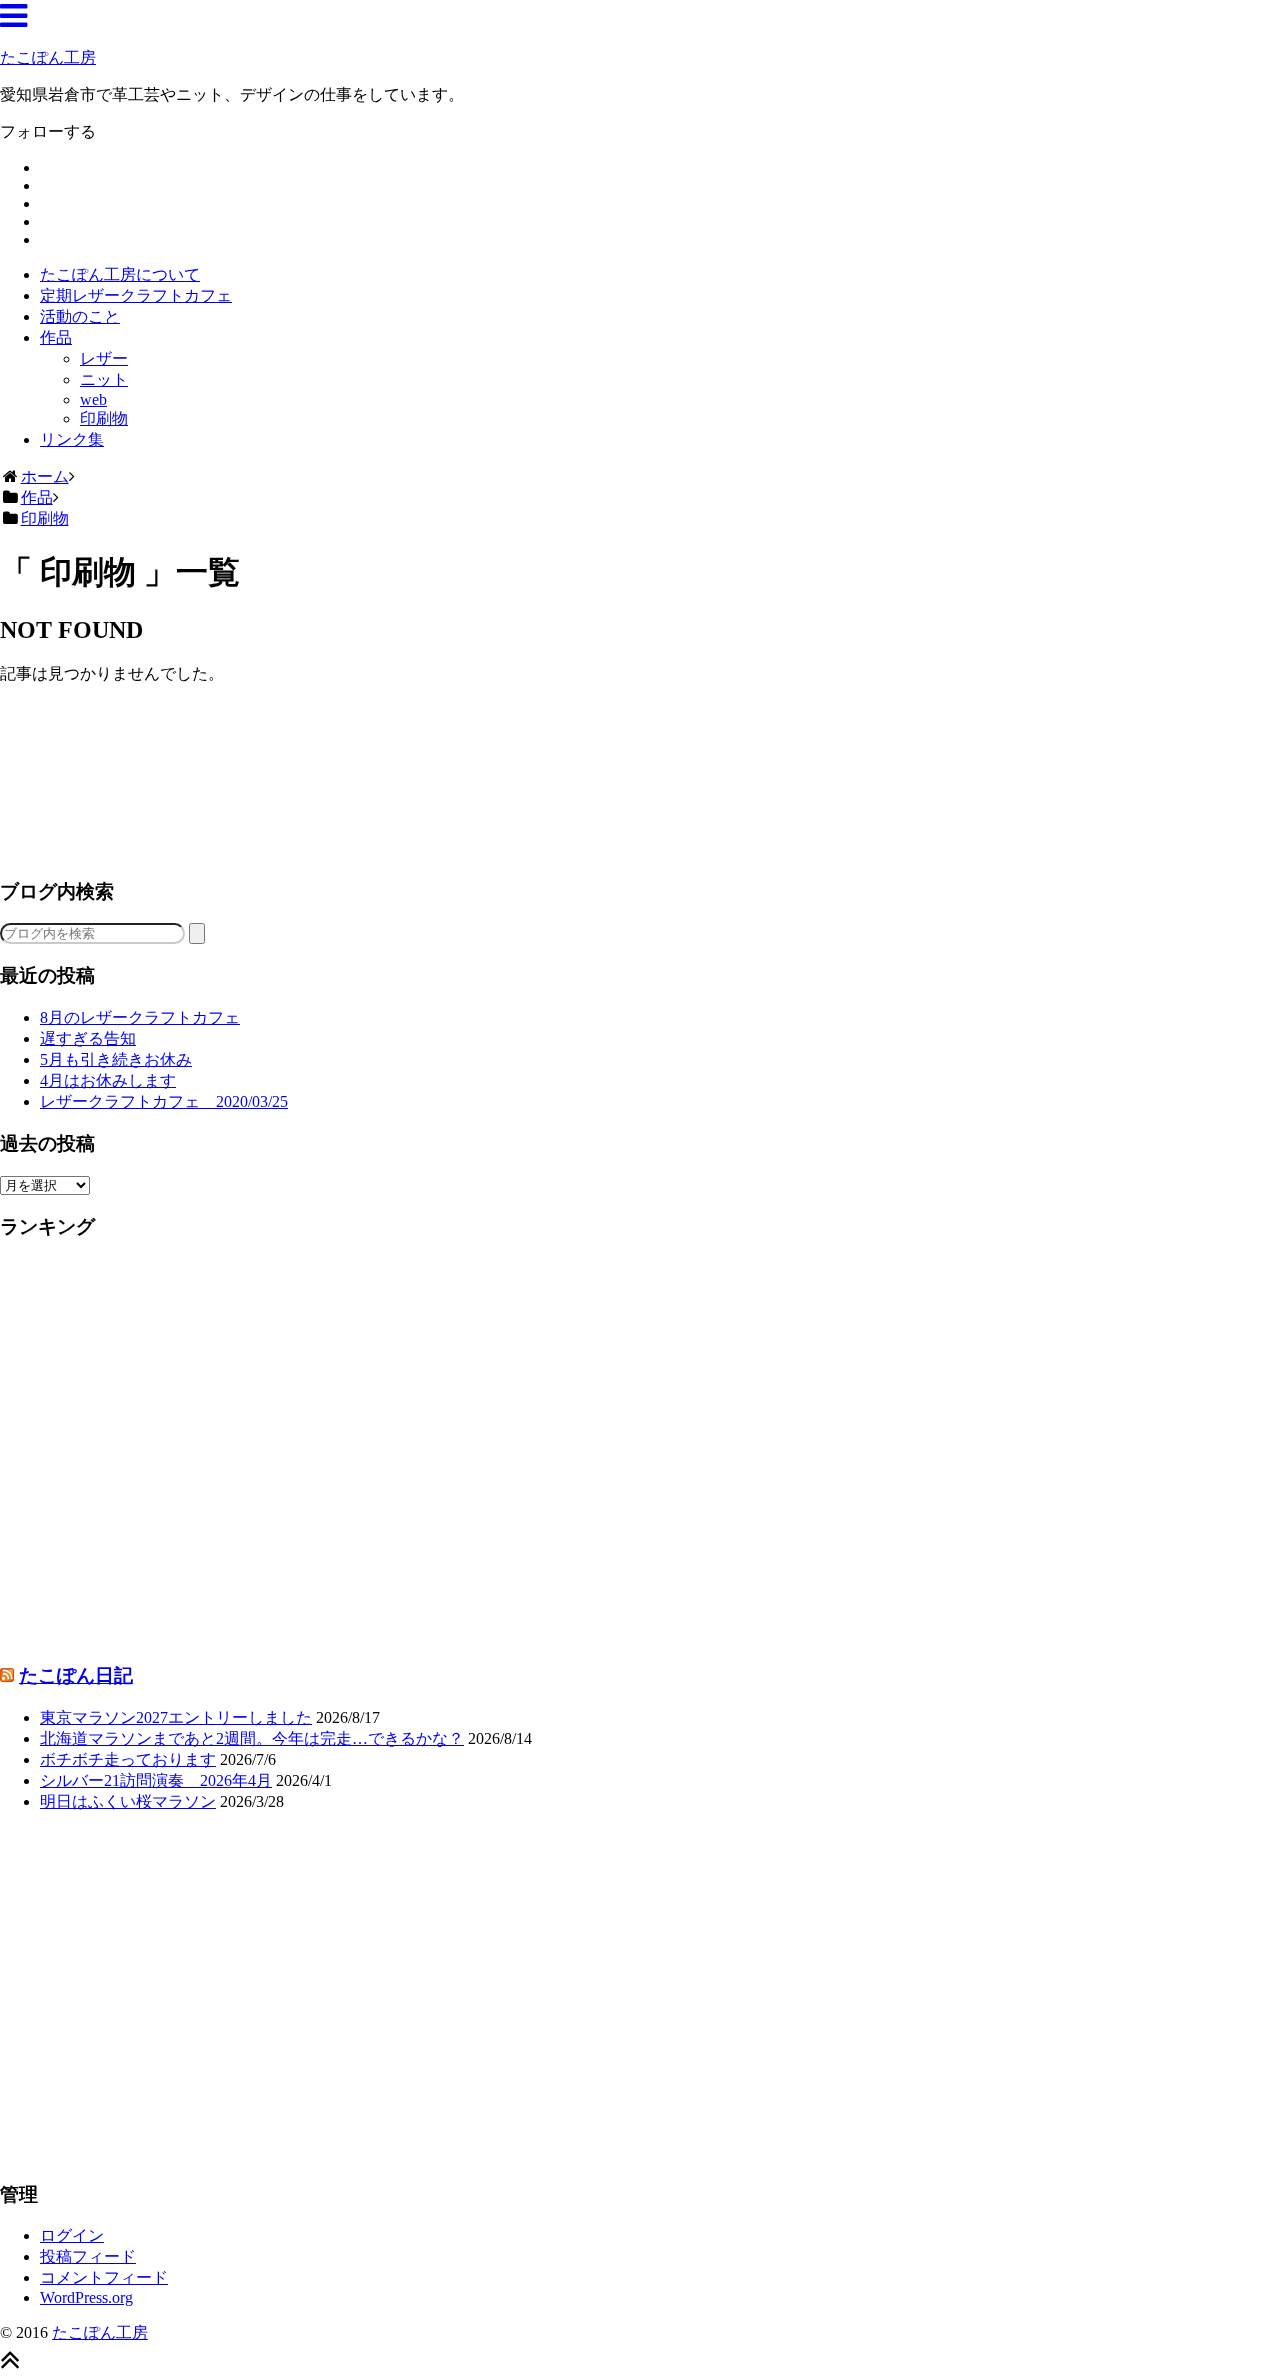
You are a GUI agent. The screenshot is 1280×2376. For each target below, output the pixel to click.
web (93, 399)
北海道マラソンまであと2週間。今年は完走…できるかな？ (252, 1738)
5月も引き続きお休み (116, 1059)
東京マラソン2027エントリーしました (176, 1717)
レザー (104, 358)
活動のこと (80, 316)
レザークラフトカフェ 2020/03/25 (164, 1101)
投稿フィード (88, 2256)
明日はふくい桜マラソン (128, 1801)
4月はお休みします (108, 1080)
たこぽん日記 (76, 1675)
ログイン (72, 2235)
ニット (104, 379)
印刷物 (104, 418)
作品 (56, 337)
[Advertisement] (600, 780)
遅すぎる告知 (88, 1038)
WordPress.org (86, 2297)
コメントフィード (104, 2277)
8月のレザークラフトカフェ (140, 1017)
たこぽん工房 (48, 57)
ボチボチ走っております (128, 1759)
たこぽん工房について (120, 274)
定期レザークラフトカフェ (136, 295)
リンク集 (72, 439)
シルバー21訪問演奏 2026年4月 (156, 1780)
